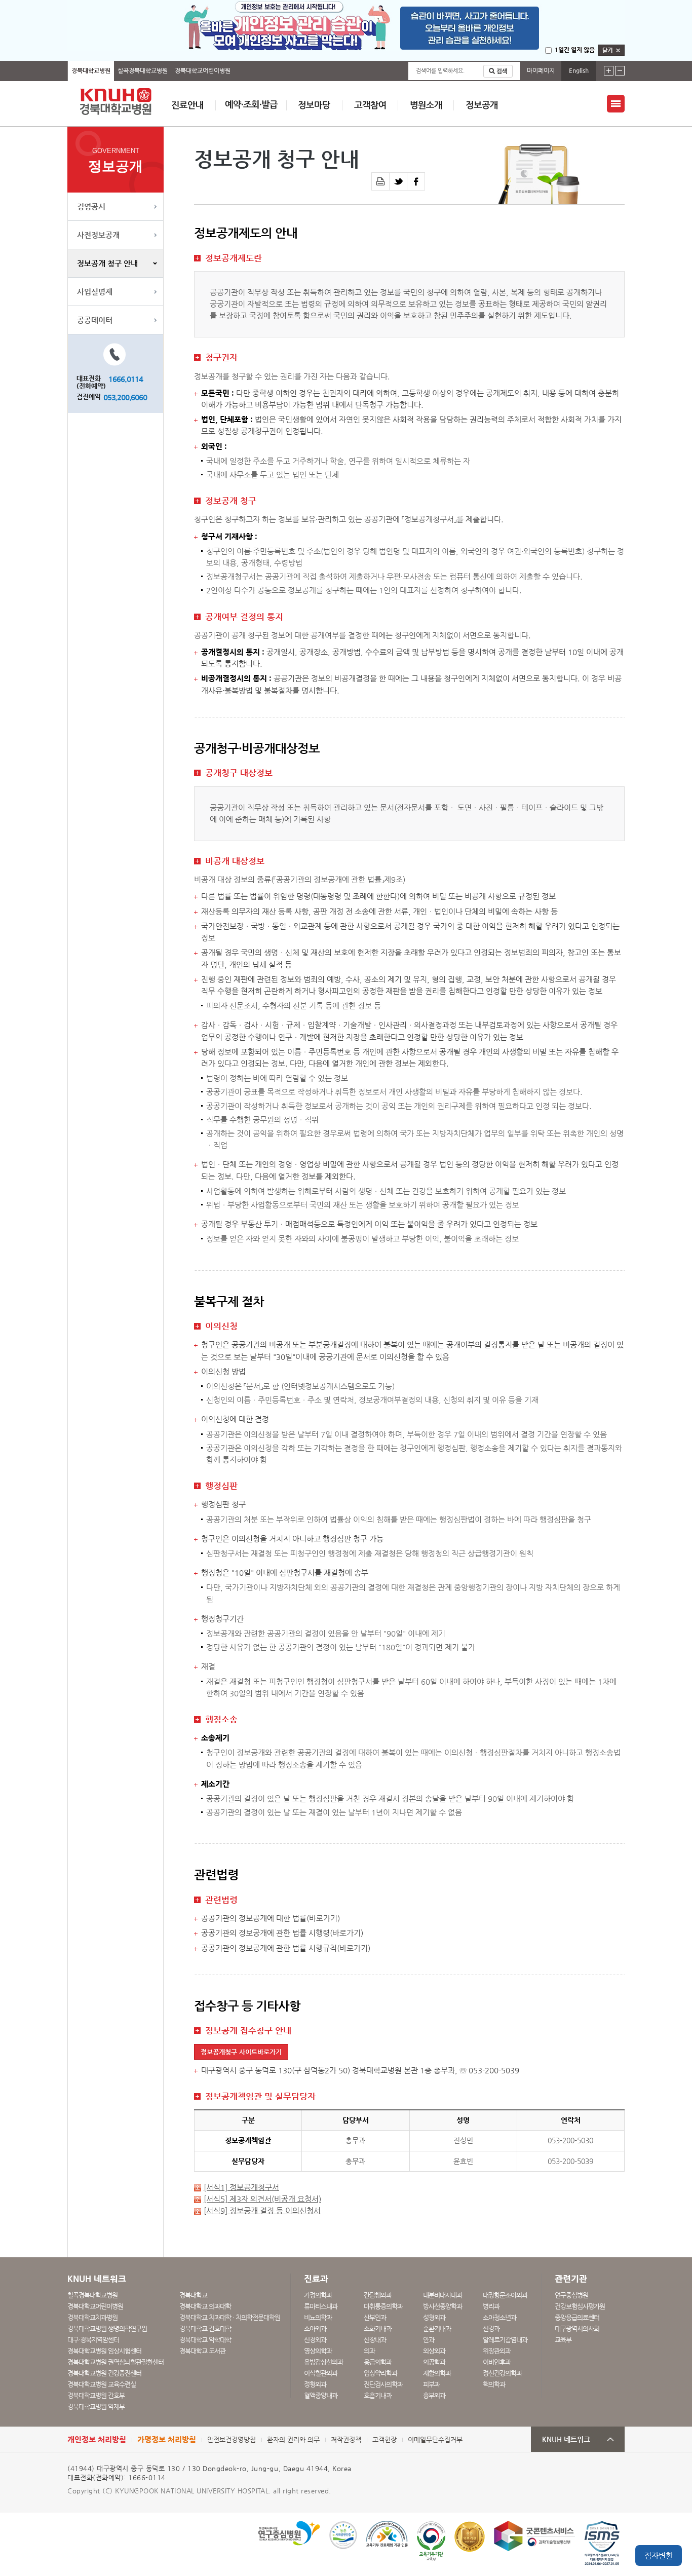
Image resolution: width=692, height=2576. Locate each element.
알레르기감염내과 (505, 2340)
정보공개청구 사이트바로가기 (241, 2052)
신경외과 (315, 2340)
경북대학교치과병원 (92, 2317)
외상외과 (434, 2351)
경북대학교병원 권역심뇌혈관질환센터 (116, 2362)
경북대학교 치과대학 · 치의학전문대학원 (230, 2317)
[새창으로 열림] (398, 181)
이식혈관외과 (321, 2373)
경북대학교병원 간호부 (96, 2395)
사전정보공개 (98, 235)
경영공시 (91, 206)
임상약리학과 (380, 2373)
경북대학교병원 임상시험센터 (104, 2351)
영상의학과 (318, 2351)
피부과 (431, 2384)
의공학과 (434, 2362)
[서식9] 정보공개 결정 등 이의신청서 (262, 2211)
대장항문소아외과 (505, 2295)
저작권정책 (346, 2439)
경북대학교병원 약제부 (96, 2407)
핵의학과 (494, 2384)
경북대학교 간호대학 (205, 2328)
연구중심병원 (571, 2295)
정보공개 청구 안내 (107, 263)
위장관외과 (497, 2351)
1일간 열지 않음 (575, 50)
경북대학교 (193, 2295)
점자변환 (659, 2555)
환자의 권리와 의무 (293, 2439)
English (579, 70)
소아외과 (315, 2328)
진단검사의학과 (383, 2384)
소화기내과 (378, 2328)
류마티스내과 (321, 2306)
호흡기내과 (378, 2395)
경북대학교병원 (91, 70)
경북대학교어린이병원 (203, 70)
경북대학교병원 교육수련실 (102, 2384)
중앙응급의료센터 (577, 2317)
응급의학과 (378, 2362)
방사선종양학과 (443, 2306)
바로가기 (323, 1918)
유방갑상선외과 (323, 2362)
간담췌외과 (378, 2295)
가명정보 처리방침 (167, 2439)
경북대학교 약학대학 (205, 2340)
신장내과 (375, 2340)
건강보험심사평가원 (580, 2306)
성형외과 (434, 2317)
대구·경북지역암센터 (93, 2340)
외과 (369, 2351)
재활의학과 (437, 2373)
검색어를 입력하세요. (440, 71)
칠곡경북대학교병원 (143, 70)
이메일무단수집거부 (435, 2439)
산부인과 (375, 2317)
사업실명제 (95, 292)
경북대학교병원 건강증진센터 (104, 2373)
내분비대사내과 (443, 2295)
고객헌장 (385, 2439)
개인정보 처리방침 (97, 2439)
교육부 (563, 2340)
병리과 (491, 2306)
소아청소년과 (499, 2317)
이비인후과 (497, 2362)
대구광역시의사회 (577, 2328)
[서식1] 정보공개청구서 (241, 2187)
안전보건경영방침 (232, 2439)
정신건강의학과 (502, 2373)
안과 (429, 2340)
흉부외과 (434, 2395)
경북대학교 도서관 (202, 2351)
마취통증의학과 (383, 2306)
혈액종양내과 (321, 2395)
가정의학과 (318, 2295)
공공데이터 (95, 320)
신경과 (491, 2328)
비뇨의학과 (318, 2317)
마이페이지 (541, 70)
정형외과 (315, 2384)
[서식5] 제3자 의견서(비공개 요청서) (262, 2199)
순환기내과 (437, 2328)
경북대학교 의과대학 (205, 2306)
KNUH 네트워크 (566, 2439)
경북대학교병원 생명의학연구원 (107, 2328)
